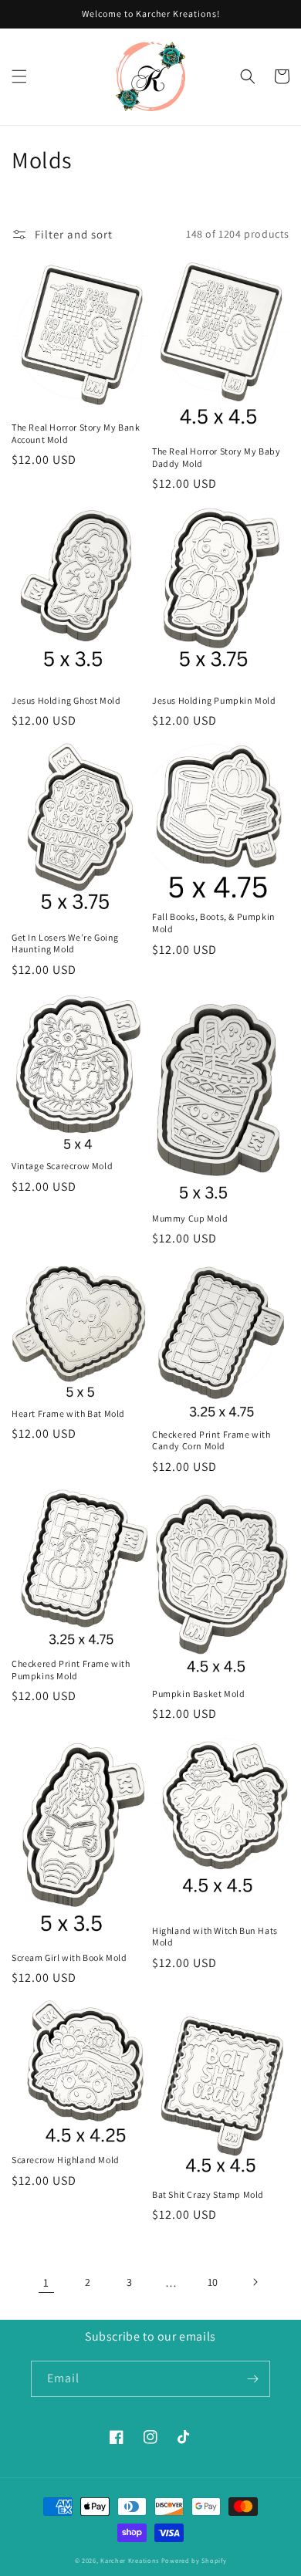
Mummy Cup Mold (190, 1218)
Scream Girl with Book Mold (69, 1957)
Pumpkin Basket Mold (198, 1694)
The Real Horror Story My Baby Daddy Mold (216, 457)
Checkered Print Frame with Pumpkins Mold (71, 1670)
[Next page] (255, 2282)
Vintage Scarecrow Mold (62, 1166)
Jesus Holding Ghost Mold (66, 700)
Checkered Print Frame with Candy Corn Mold (211, 1440)
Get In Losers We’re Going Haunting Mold (65, 943)
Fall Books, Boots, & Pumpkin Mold (214, 923)
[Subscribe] (252, 2379)
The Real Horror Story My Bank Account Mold (76, 433)
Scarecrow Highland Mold (66, 2160)
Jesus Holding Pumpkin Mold (214, 700)
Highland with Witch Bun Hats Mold (215, 1937)
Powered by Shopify (194, 2560)
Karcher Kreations (130, 2560)
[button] (19, 76)
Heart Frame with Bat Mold (68, 1413)
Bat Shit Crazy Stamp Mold (208, 2194)
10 (213, 2282)
